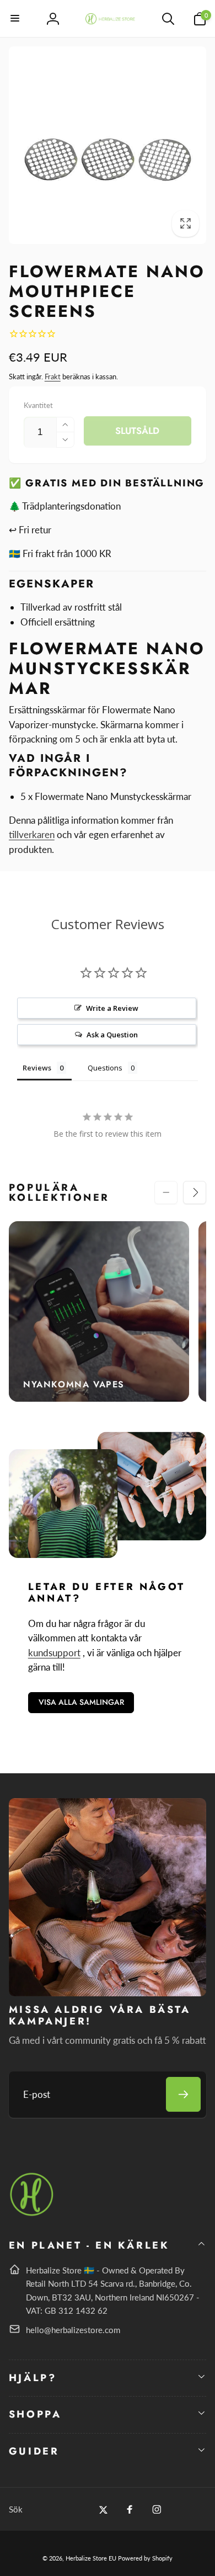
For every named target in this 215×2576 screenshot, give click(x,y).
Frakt (53, 377)
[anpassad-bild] (32, 2214)
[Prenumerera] (183, 2094)
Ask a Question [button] (112, 1035)
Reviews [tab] (37, 1068)
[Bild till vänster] (166, 1192)
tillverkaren (32, 834)
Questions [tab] (105, 1068)
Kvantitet (38, 405)
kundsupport (54, 1653)
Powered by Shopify (145, 2558)
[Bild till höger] (195, 1192)
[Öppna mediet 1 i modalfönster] (108, 145)
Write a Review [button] (112, 1008)
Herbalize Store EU (91, 2558)
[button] (15, 19)
